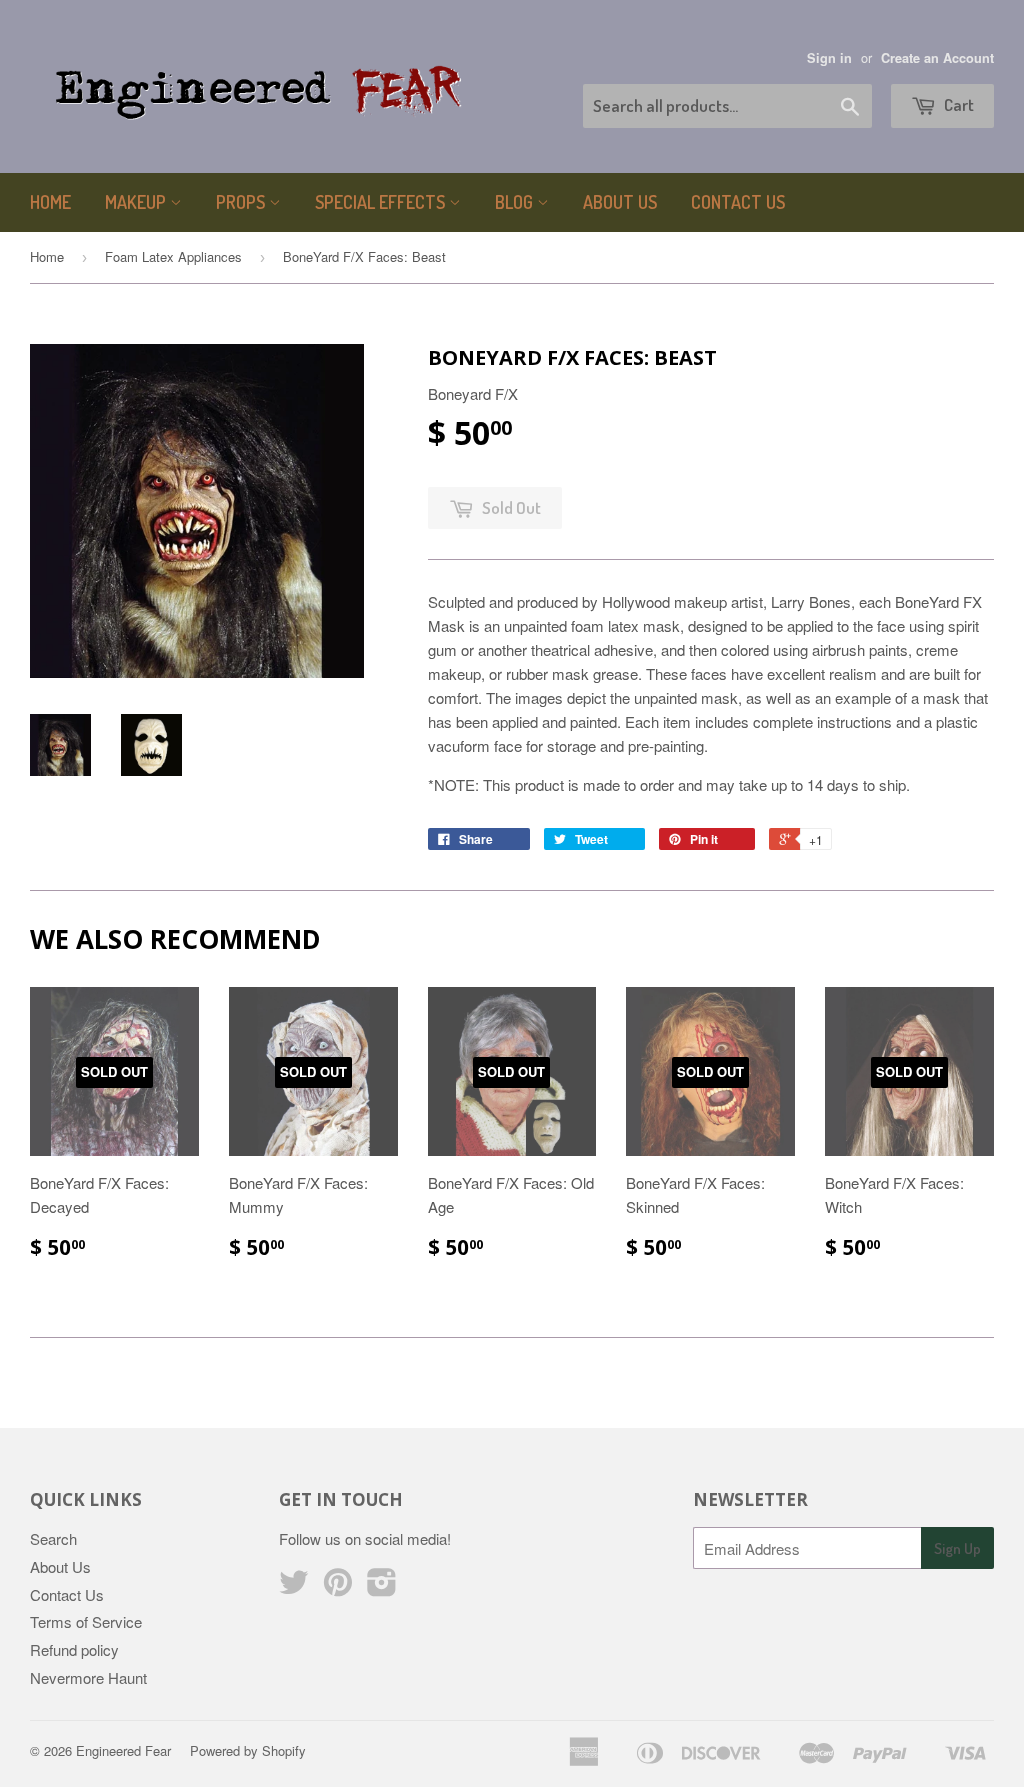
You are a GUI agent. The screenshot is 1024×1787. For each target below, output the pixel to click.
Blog (516, 202)
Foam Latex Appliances (173, 256)
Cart (957, 104)
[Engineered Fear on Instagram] (382, 1587)
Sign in (829, 58)
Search (53, 1538)
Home (50, 202)
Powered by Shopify (248, 1750)
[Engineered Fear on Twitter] (294, 1587)
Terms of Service (86, 1621)
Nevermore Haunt (88, 1677)
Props (242, 202)
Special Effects (382, 202)
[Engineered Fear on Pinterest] (338, 1587)
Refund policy (74, 1649)
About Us (620, 202)
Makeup (137, 202)
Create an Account (937, 58)
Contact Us (738, 202)
